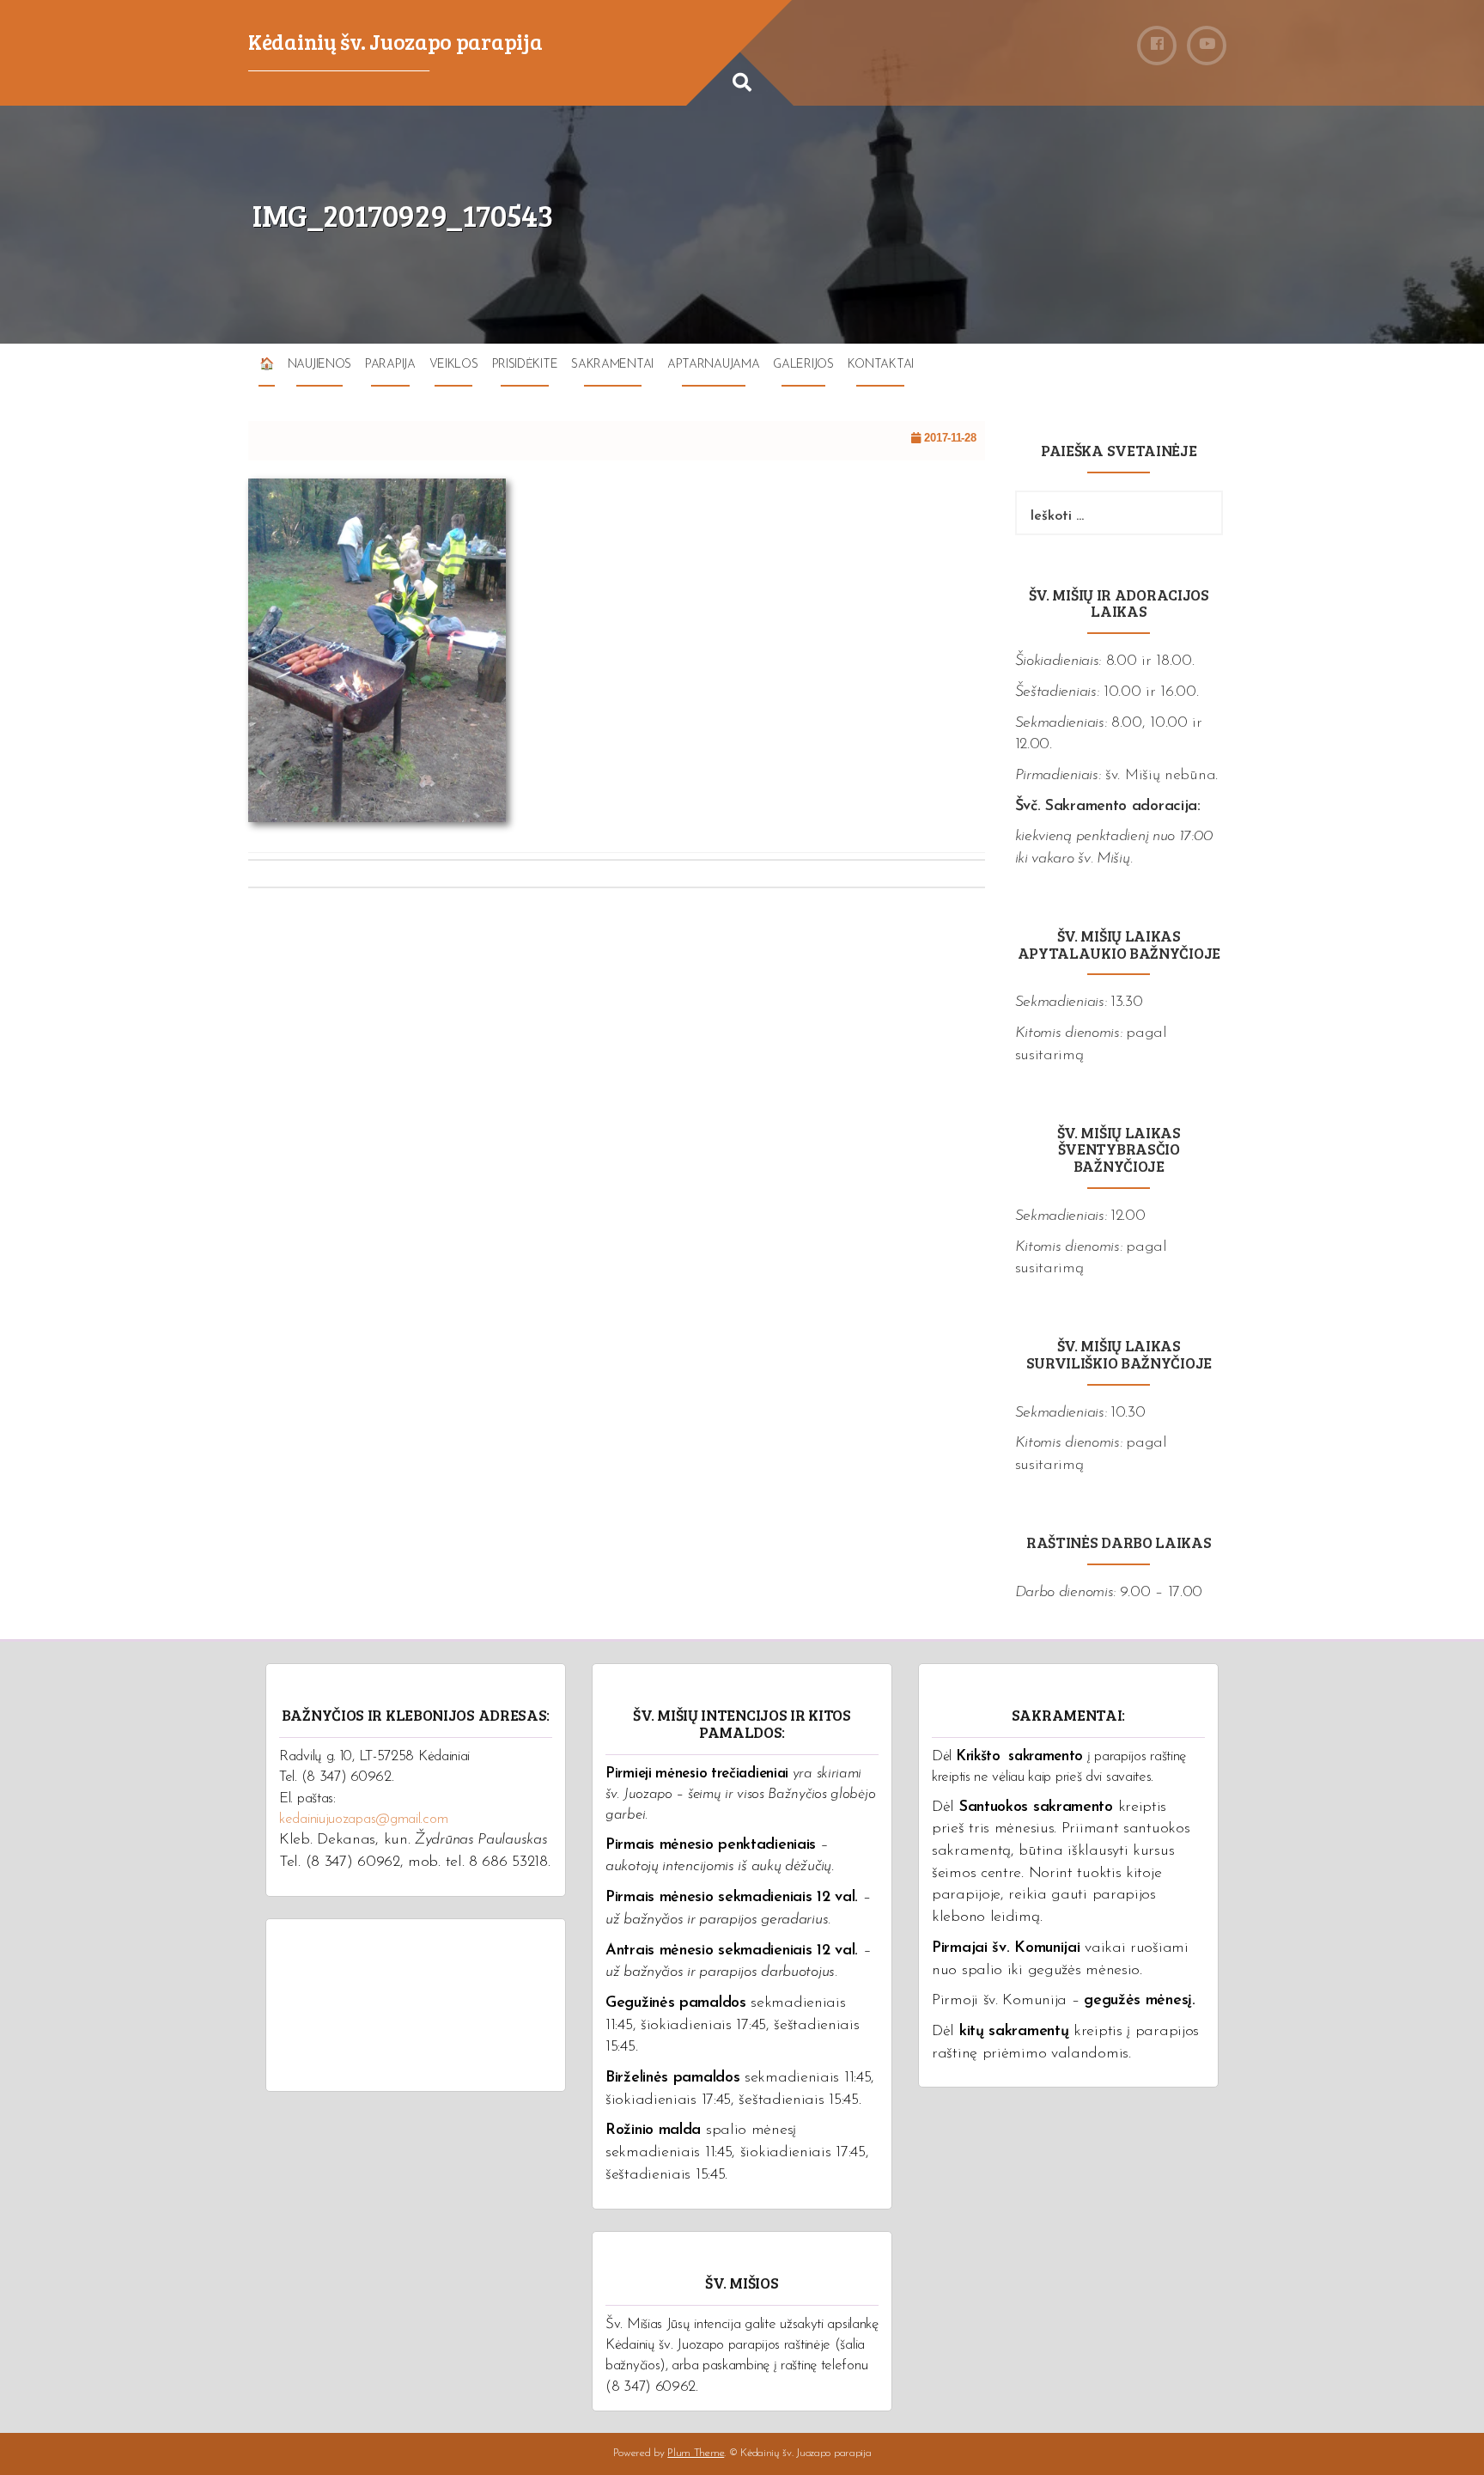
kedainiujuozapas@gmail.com (363, 1819)
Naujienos (319, 365)
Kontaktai (881, 365)
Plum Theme (696, 2453)
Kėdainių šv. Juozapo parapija (395, 41)
